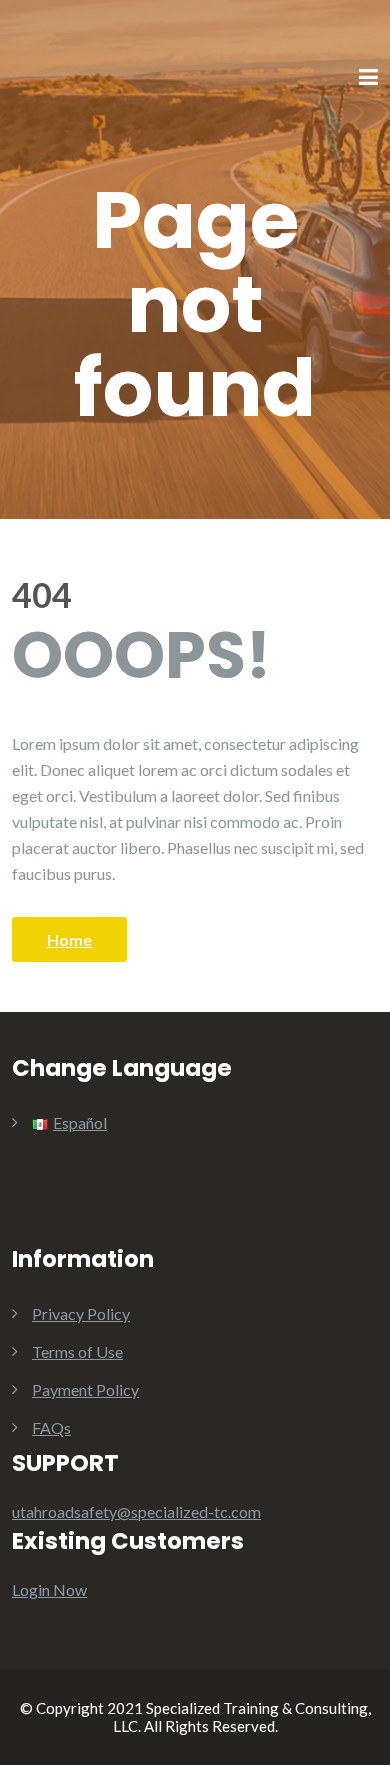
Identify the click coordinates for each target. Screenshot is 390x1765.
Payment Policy (85, 1389)
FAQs (51, 1427)
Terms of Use (77, 1351)
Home (69, 939)
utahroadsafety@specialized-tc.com (136, 1511)
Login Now (49, 1589)
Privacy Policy (81, 1313)
